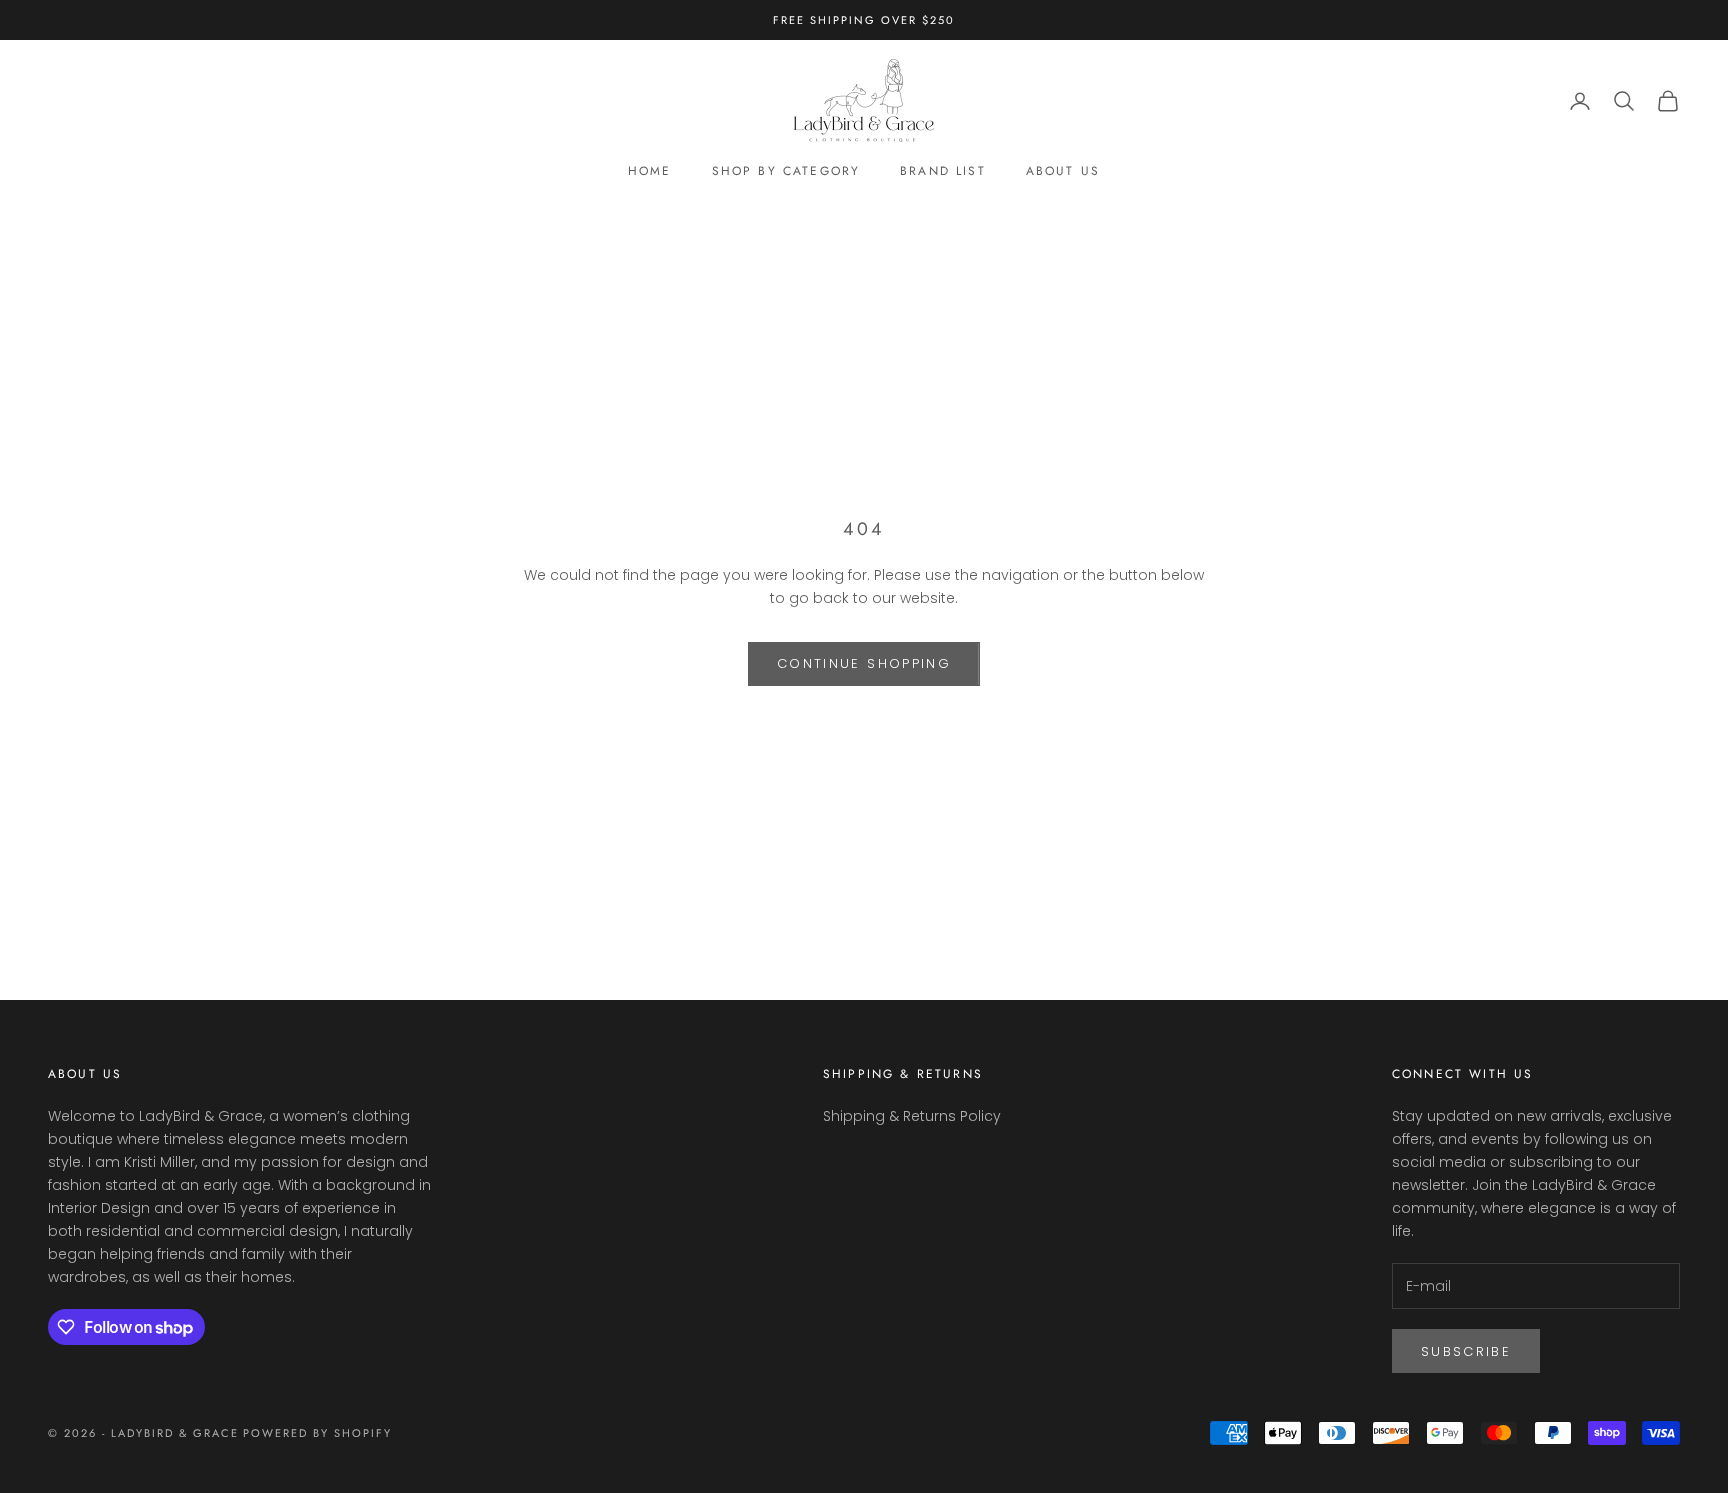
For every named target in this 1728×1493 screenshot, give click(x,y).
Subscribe (1466, 1351)
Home (650, 172)
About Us (1063, 172)
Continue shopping (864, 663)
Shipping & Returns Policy (912, 1116)
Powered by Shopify (317, 1433)
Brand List (943, 172)
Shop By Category (786, 172)
